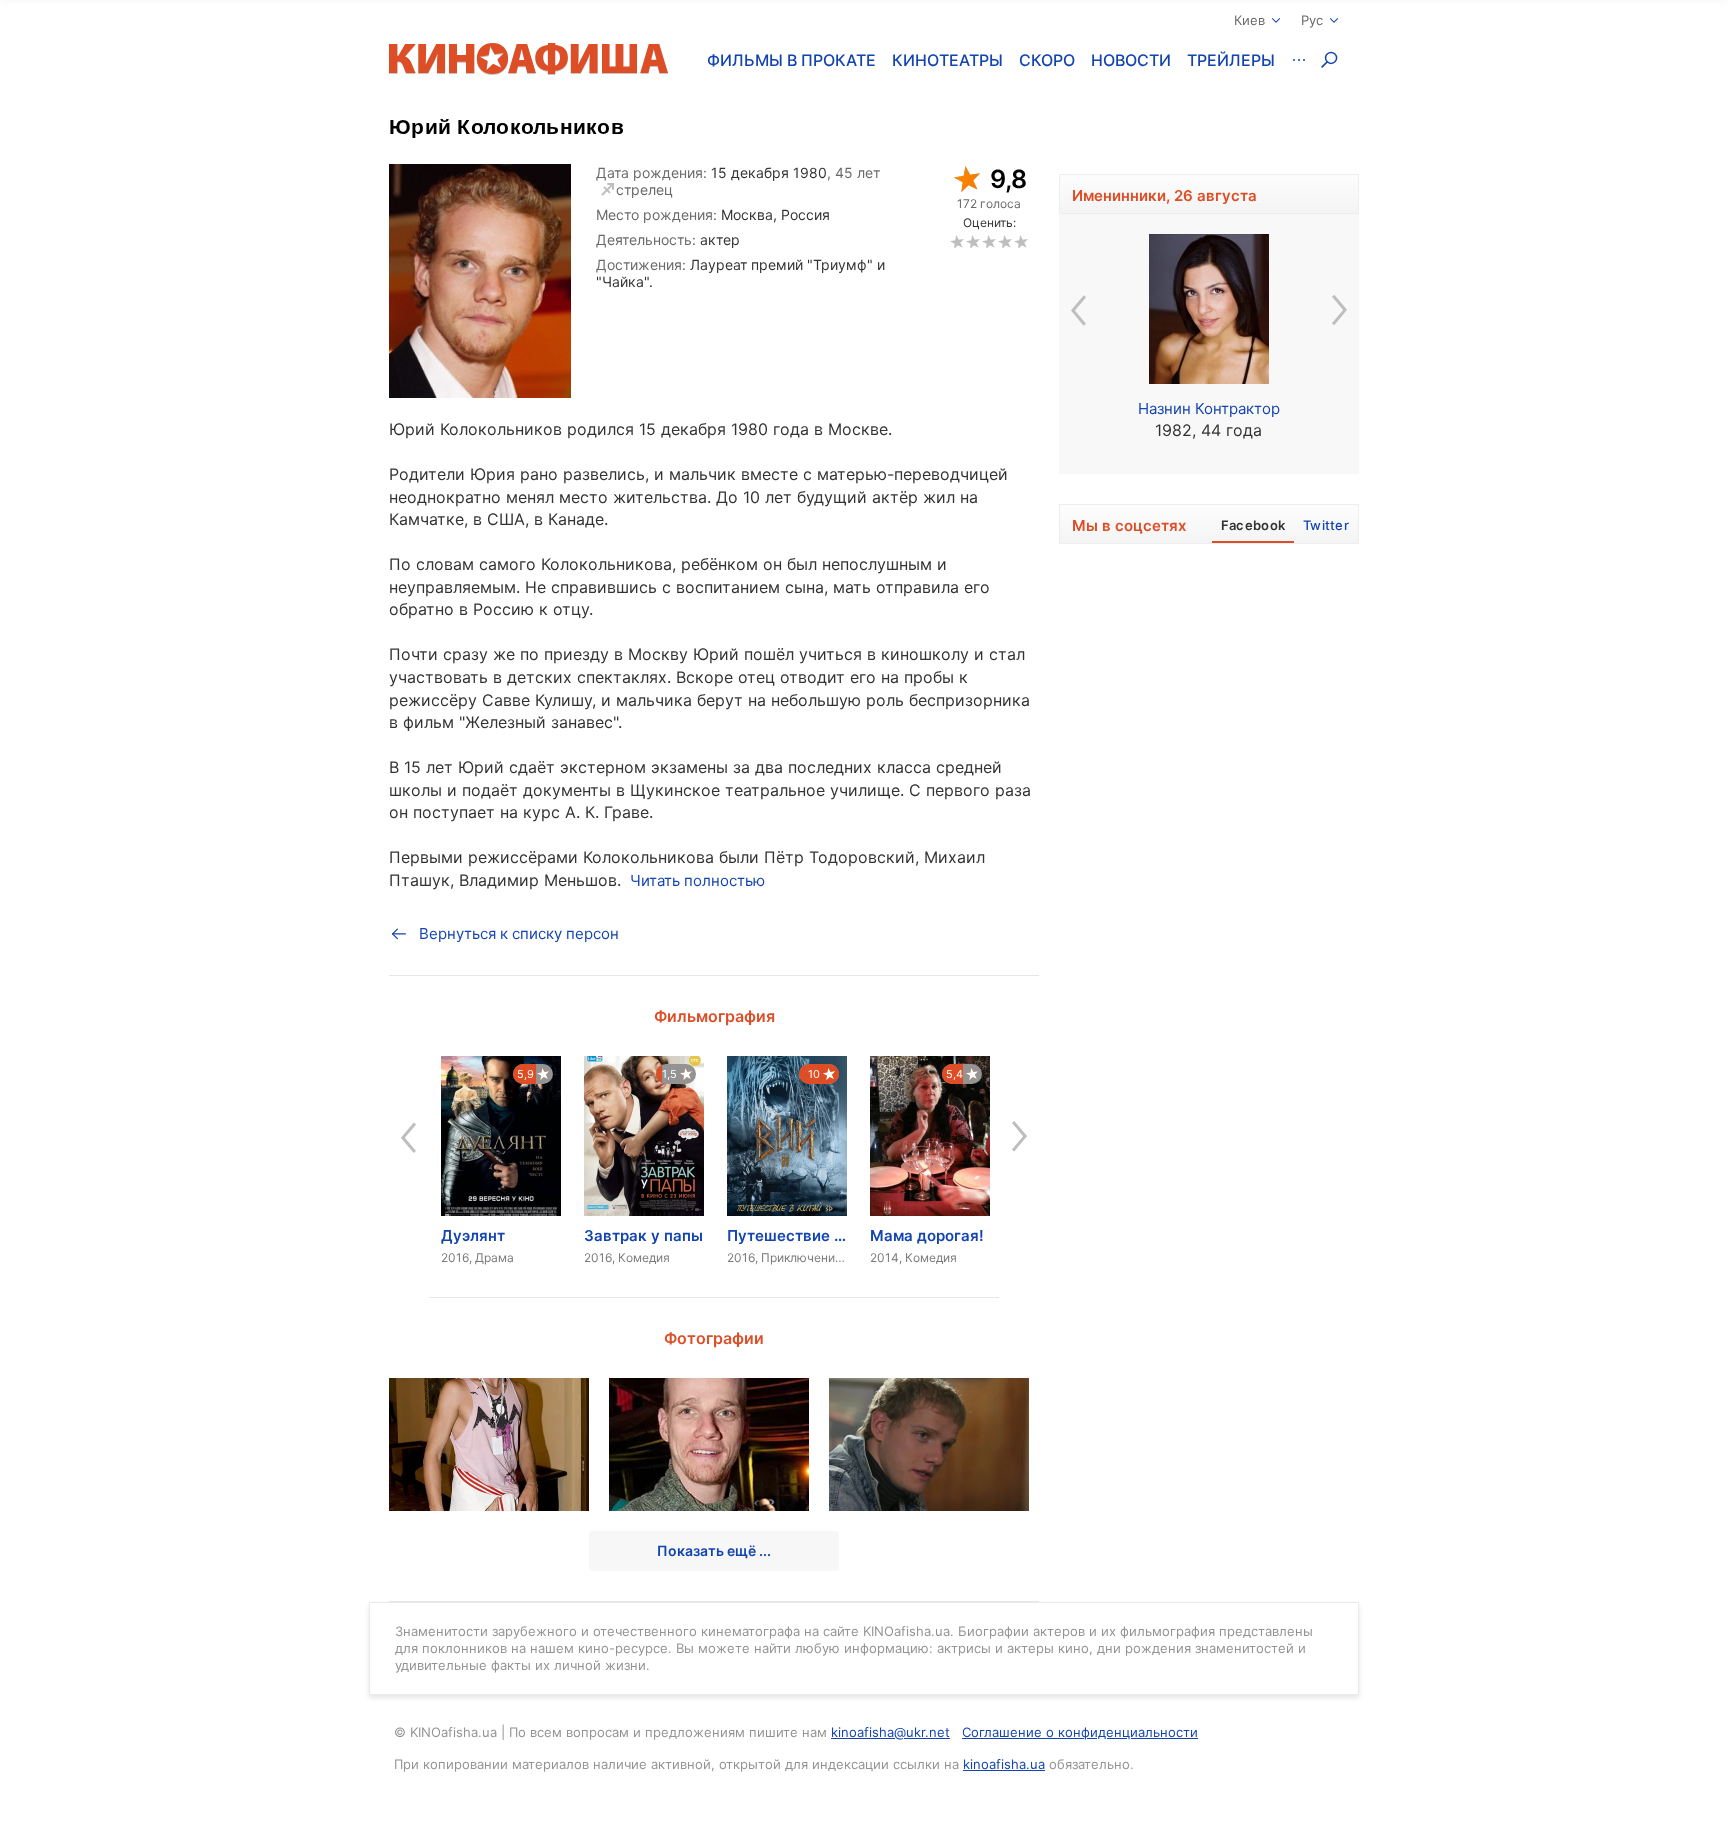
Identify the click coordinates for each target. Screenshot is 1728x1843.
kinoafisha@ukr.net (890, 1732)
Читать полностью (697, 880)
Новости (1131, 60)
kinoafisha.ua (1004, 1764)
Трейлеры (1231, 60)
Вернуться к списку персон (519, 933)
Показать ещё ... (714, 1550)
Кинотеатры (947, 60)
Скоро (1047, 60)
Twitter (1326, 525)
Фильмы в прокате (791, 60)
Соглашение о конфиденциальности (1080, 1732)
